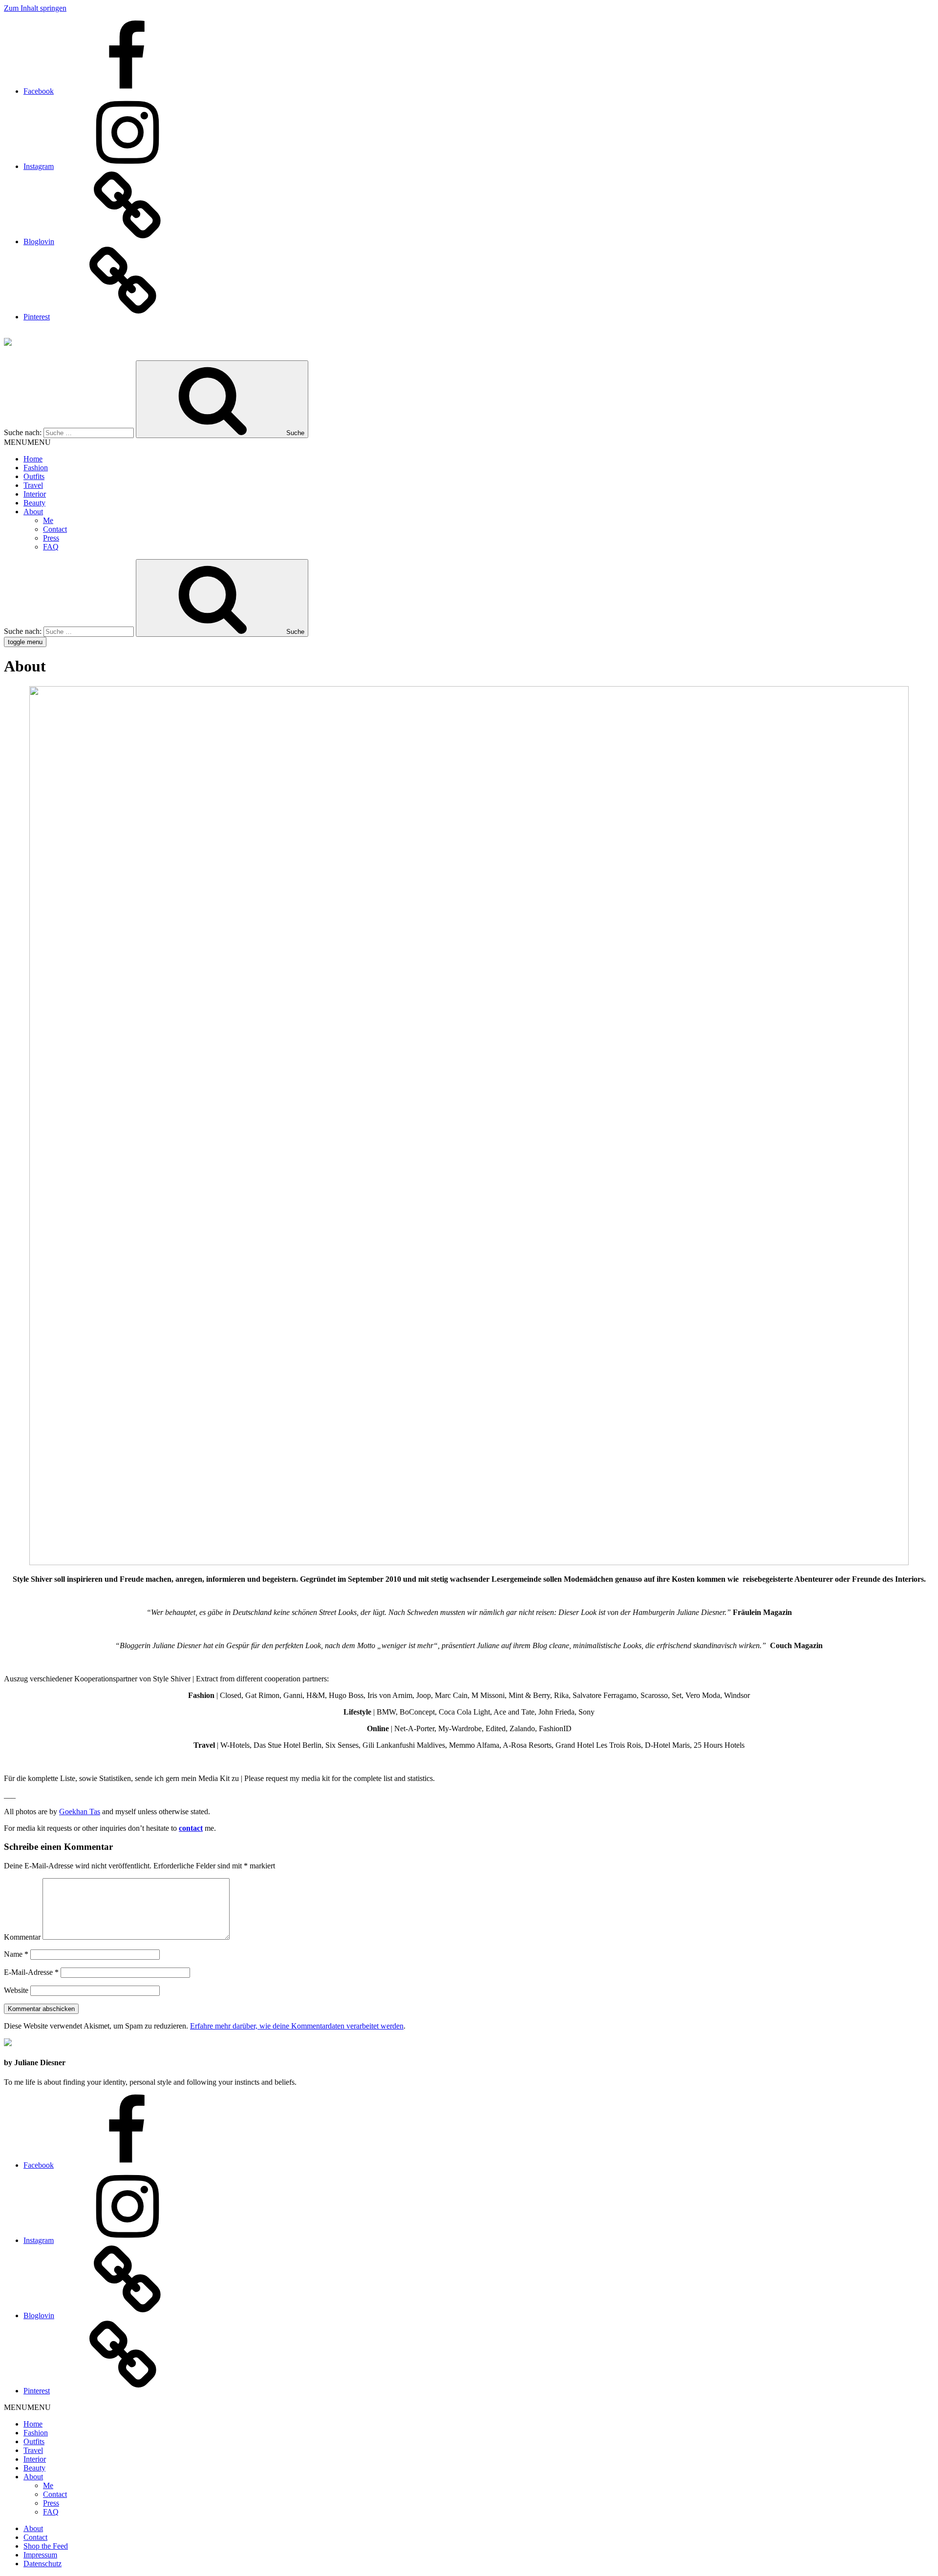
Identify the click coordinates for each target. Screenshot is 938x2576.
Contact (55, 529)
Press (51, 538)
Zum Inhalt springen (35, 8)
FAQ (51, 547)
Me (48, 520)
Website (16, 1990)
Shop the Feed (46, 2546)
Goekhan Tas (80, 1812)
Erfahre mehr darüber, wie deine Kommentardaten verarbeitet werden (297, 2026)
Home (33, 459)
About (33, 512)
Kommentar (22, 1937)
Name (16, 1954)
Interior (35, 494)
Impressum (40, 2555)
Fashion (36, 468)
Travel (33, 485)
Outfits (34, 476)
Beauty (34, 503)
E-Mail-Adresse (31, 1972)
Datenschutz (43, 2564)
